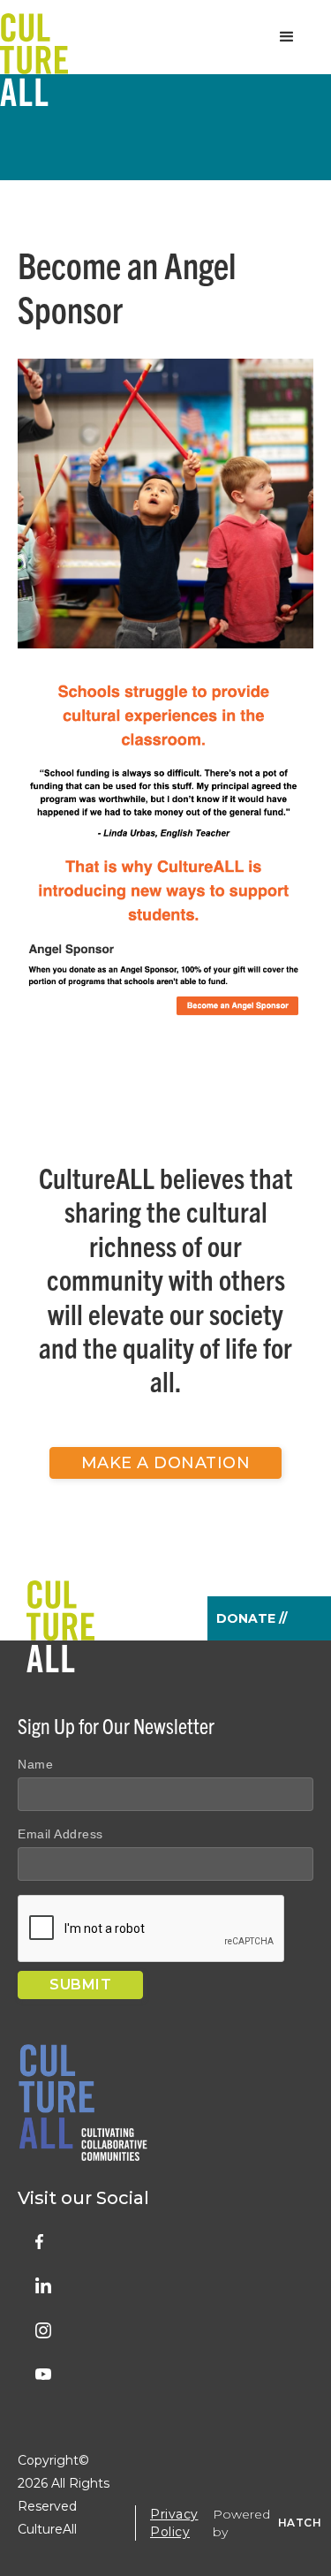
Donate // (252, 1618)
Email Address (60, 1834)
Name (35, 1764)
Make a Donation (166, 1463)
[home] (34, 37)
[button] (287, 37)
